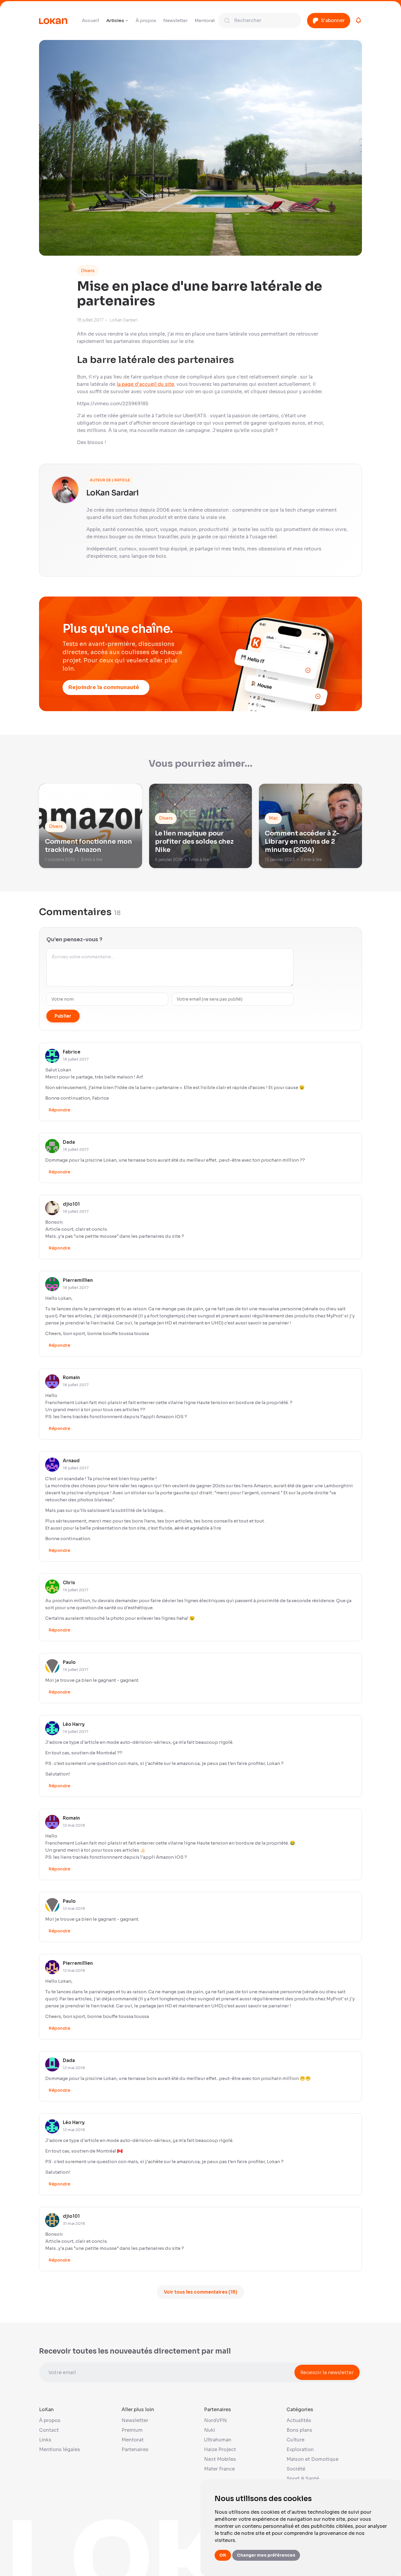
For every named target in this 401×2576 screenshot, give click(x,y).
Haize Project (220, 2449)
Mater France (219, 2469)
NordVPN (215, 2420)
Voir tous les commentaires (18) (201, 2292)
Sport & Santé (303, 2479)
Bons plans (299, 2430)
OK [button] (223, 2555)
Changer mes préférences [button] (266, 2555)
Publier (63, 1016)
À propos (146, 20)
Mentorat (205, 20)
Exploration (300, 2449)
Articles (115, 20)
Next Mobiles (220, 2459)
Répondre (59, 1110)
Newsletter (175, 20)
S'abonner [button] (333, 20)
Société (296, 2469)
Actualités (299, 2420)
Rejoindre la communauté (104, 687)
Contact (49, 2430)
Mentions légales (60, 2449)
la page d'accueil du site (145, 384)
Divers (88, 271)
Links (45, 2440)
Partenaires (135, 2449)
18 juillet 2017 (76, 1059)
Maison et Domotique (312, 2459)
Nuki (210, 2430)
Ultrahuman (218, 2440)
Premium (132, 2430)
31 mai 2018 (74, 2224)
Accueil (91, 20)
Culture (295, 2440)
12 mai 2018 (74, 1825)
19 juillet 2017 (76, 1590)
